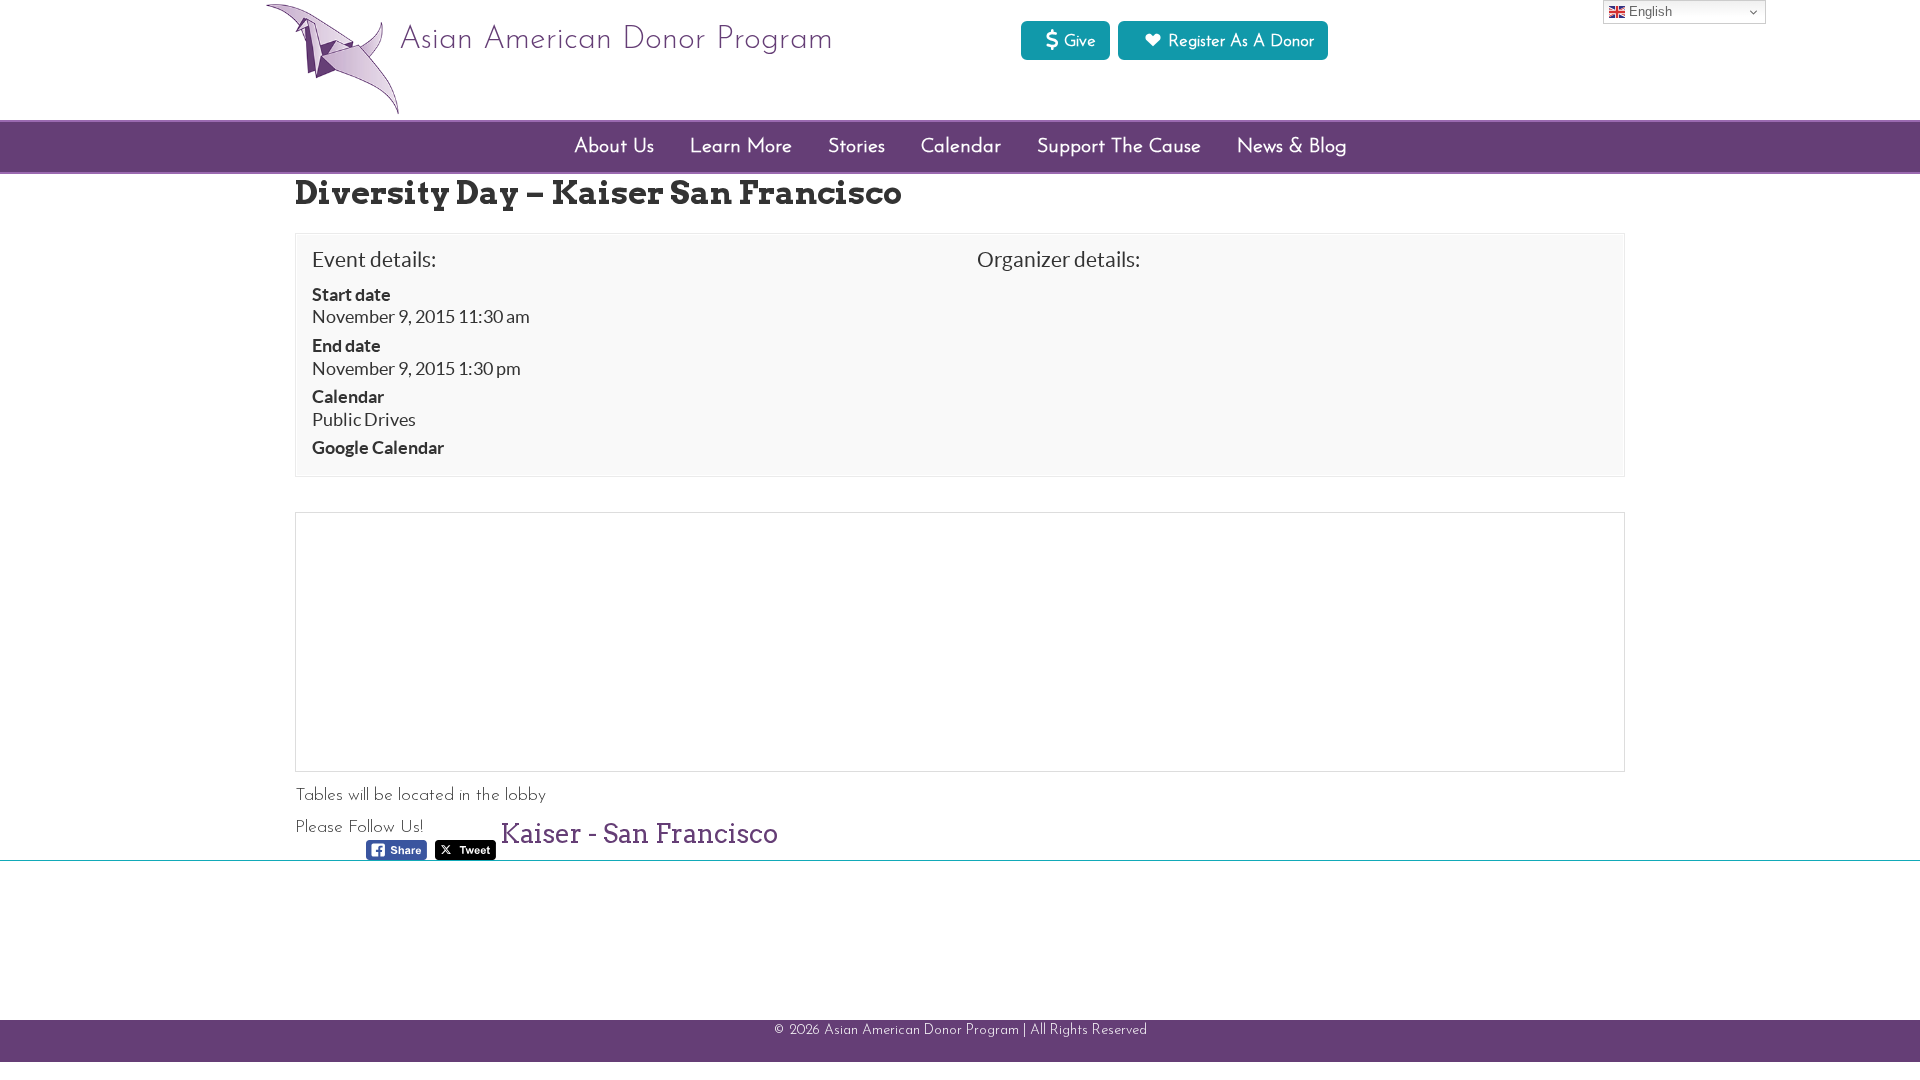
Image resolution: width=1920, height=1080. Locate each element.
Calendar (348, 397)
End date (346, 346)
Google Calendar (378, 448)
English (1648, 11)
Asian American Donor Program (616, 40)
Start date (351, 295)
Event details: (374, 259)
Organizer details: (1058, 259)
